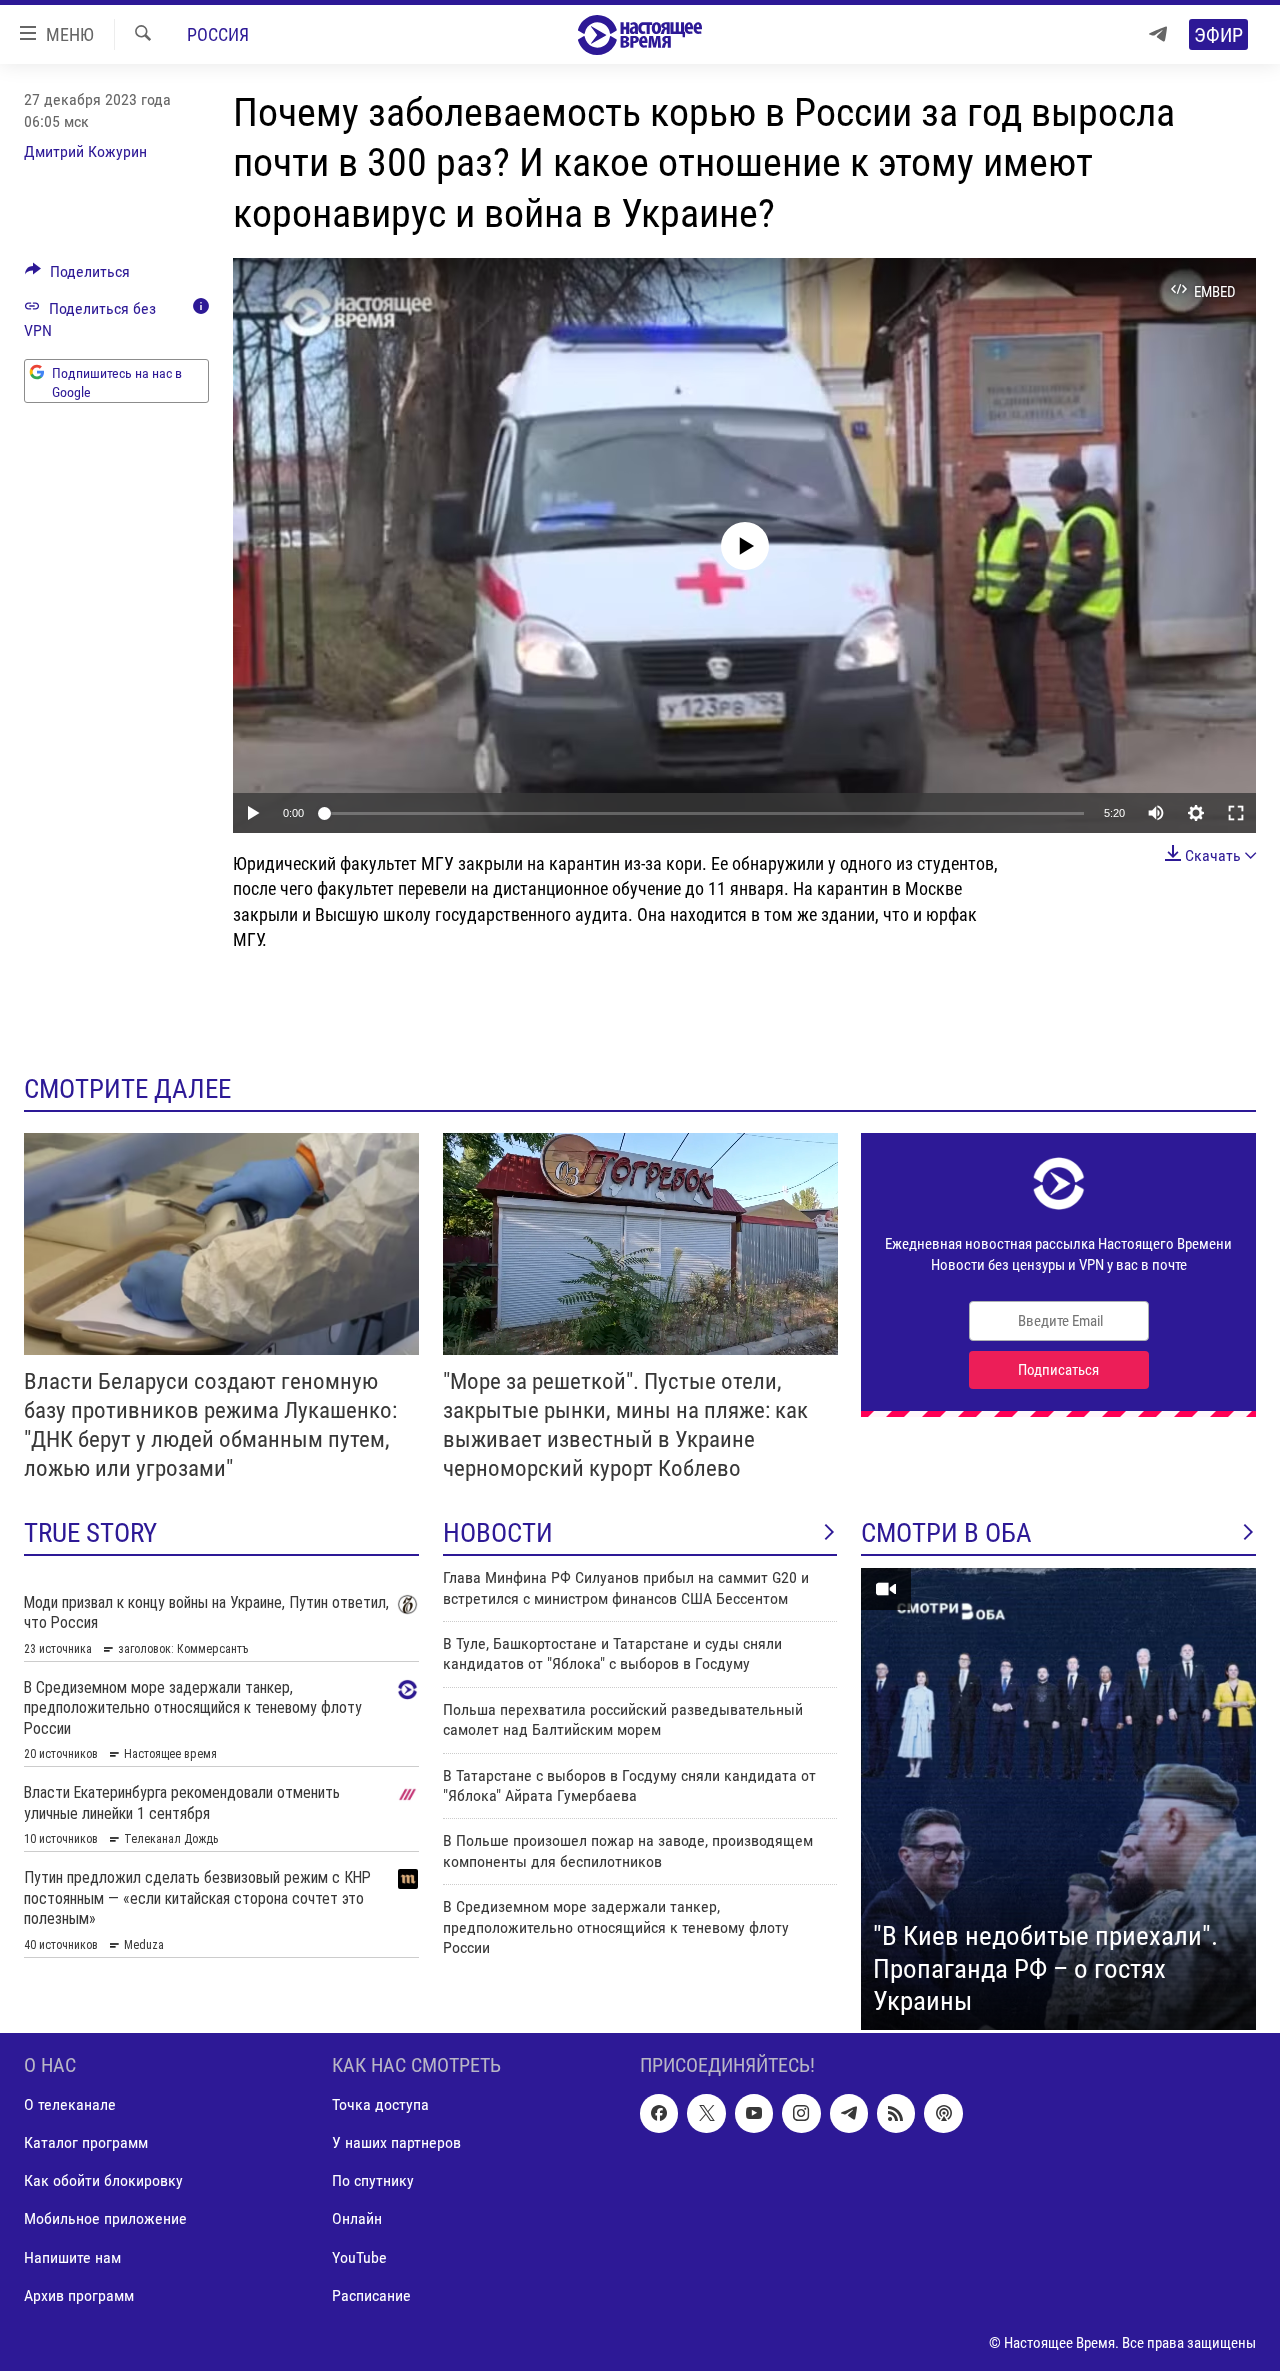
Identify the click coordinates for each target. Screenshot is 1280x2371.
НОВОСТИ (498, 1533)
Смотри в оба (946, 1533)
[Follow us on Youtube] (754, 2113)
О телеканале (70, 2104)
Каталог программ (86, 2142)
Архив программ (79, 2295)
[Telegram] (1158, 34)
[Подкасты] (943, 2113)
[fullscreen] (1236, 813)
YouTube (359, 2257)
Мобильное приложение (105, 2218)
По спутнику (373, 2180)
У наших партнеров (396, 2142)
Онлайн (357, 2218)
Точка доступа (380, 2104)
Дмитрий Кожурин (85, 151)
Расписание (371, 2295)
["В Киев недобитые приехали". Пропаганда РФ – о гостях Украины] (1058, 1799)
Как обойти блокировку (103, 2180)
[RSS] (896, 2113)
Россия (218, 34)
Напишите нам (72, 2257)
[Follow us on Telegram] (849, 2113)
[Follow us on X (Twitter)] (706, 2113)
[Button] (77, 276)
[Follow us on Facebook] (659, 2113)
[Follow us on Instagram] (801, 2113)
